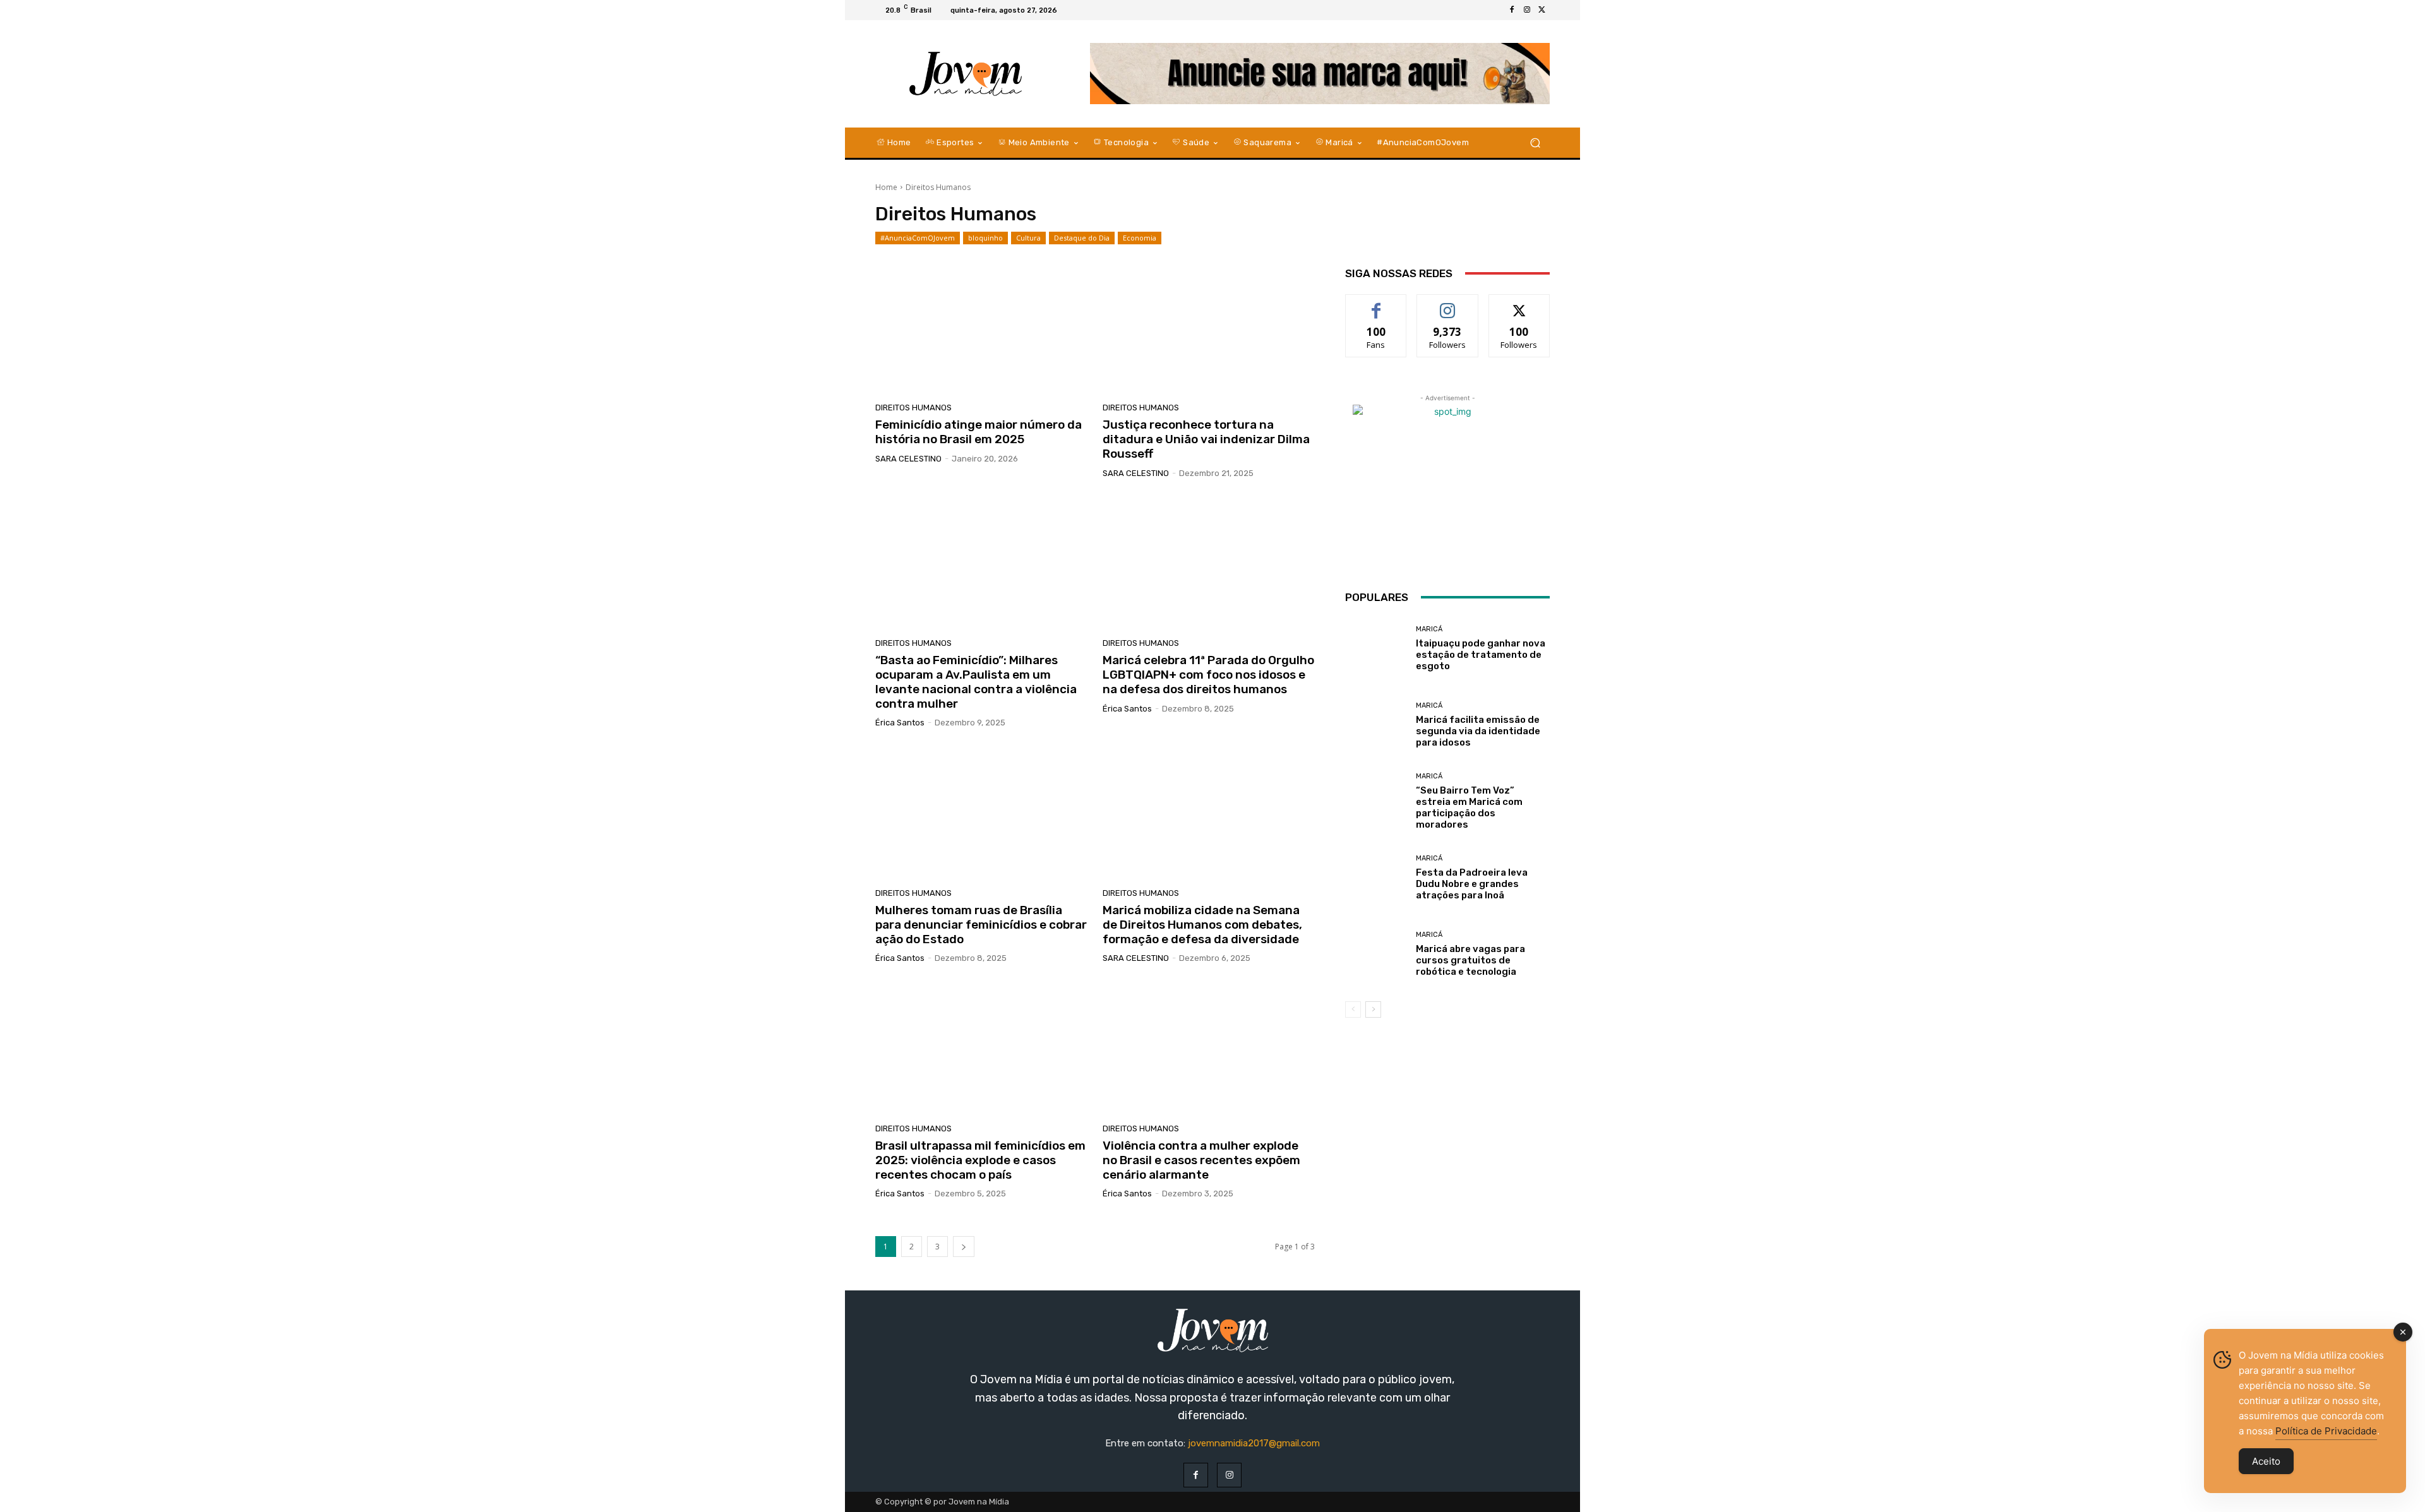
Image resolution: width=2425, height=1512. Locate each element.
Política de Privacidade (2326, 1431)
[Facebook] (1512, 10)
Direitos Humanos (913, 408)
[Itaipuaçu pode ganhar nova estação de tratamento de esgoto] (1376, 649)
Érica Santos (900, 723)
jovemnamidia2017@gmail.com (1254, 1443)
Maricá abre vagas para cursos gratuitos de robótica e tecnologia (1470, 960)
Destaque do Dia (1082, 238)
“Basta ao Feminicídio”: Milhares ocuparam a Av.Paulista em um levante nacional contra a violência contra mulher (976, 682)
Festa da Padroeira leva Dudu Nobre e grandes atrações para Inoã (1472, 884)
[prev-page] (1353, 1009)
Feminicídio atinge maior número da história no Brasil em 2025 (979, 432)
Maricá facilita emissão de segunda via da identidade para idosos (1478, 731)
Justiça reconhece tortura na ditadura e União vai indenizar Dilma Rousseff (1206, 439)
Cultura (1028, 238)
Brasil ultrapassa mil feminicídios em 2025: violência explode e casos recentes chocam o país (980, 1160)
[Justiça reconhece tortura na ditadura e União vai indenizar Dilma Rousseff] (1209, 328)
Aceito (2266, 1461)
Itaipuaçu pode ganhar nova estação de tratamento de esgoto (1481, 655)
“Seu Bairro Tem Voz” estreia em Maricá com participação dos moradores (1469, 807)
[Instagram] (1527, 10)
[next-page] (964, 1247)
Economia (1140, 238)
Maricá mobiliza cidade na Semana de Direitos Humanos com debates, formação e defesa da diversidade (1202, 925)
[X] (1542, 10)
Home (886, 187)
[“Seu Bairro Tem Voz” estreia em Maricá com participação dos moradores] (1376, 801)
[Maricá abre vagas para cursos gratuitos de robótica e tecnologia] (1376, 954)
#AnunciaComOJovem (918, 238)
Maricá (1429, 629)
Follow (1448, 304)
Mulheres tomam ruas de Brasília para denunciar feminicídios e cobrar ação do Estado (981, 925)
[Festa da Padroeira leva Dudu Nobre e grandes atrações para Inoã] (1376, 878)
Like (1376, 304)
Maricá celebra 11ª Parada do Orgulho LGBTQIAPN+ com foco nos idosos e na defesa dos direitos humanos (1208, 675)
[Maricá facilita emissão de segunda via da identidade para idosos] (1376, 725)
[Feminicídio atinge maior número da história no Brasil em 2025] (981, 328)
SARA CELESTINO (908, 459)
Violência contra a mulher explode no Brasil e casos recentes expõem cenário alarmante (1201, 1160)
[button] (1535, 142)
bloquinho (985, 238)
